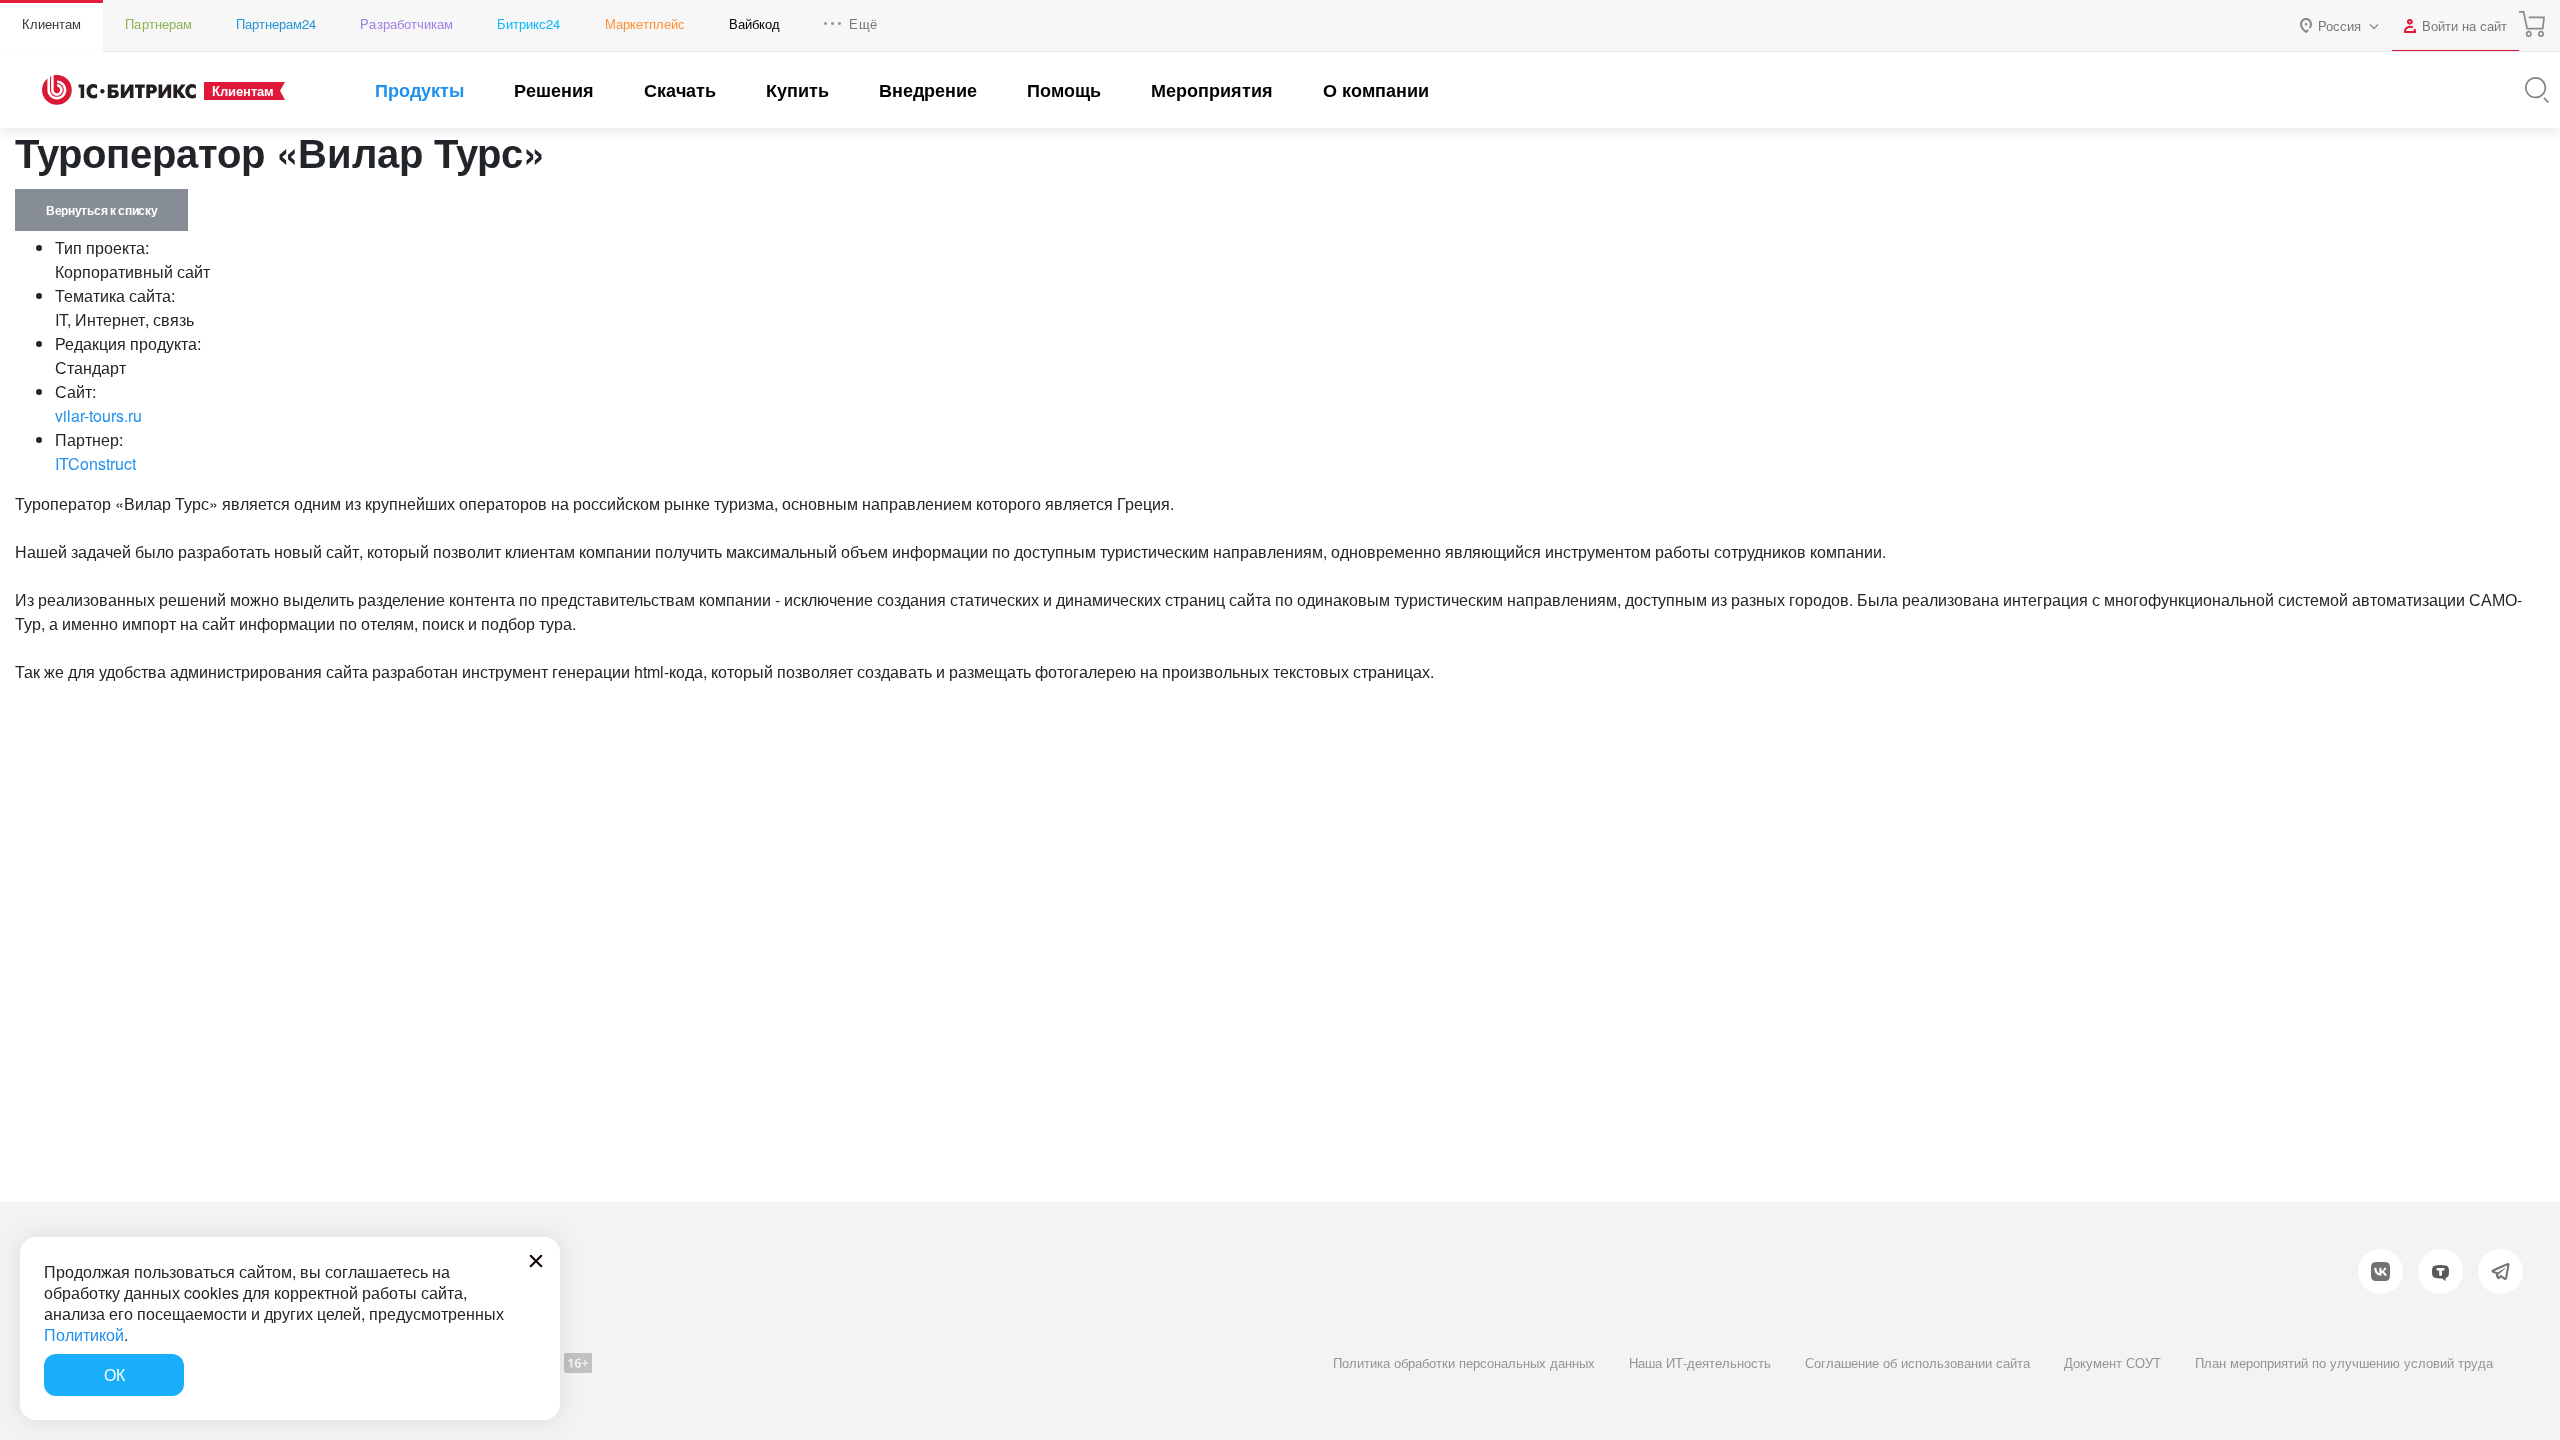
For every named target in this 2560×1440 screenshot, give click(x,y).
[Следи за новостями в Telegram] (2500, 1271)
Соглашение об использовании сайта (1917, 1362)
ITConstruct (95, 463)
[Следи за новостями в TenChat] (2440, 1271)
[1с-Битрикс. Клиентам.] (119, 90)
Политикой (84, 1334)
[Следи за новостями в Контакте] (2380, 1271)
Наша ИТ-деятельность (1700, 1362)
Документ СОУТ (2112, 1362)
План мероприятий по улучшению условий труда (2344, 1362)
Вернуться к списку (101, 210)
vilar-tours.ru (98, 415)
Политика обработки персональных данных (1464, 1362)
